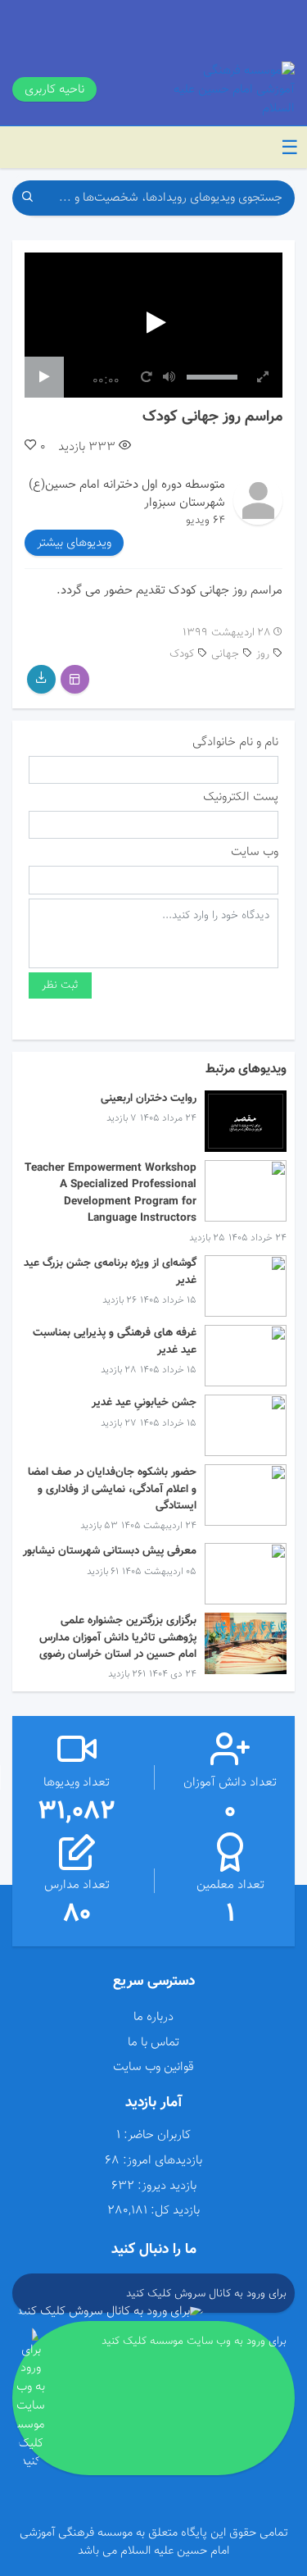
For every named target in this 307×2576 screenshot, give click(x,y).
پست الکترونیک (241, 797)
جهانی (225, 654)
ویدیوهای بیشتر (74, 543)
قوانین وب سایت (153, 2067)
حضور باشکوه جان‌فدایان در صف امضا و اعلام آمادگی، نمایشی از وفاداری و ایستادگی (112, 1489)
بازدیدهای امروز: (163, 2161)
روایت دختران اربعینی (149, 1098)
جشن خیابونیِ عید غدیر (144, 1402)
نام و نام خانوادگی (235, 742)
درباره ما (153, 2017)
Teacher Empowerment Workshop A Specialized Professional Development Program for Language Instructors (111, 1193)
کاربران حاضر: (157, 2135)
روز (263, 654)
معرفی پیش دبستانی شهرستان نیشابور (110, 1551)
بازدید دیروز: (167, 2186)
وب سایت (255, 852)
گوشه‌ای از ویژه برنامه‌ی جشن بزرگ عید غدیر (110, 1271)
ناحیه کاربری (54, 89)
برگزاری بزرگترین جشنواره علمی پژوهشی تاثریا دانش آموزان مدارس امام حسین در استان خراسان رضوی (118, 1637)
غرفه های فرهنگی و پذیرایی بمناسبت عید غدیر (115, 1341)
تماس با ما (153, 2042)
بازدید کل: (175, 2211)
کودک (182, 654)
